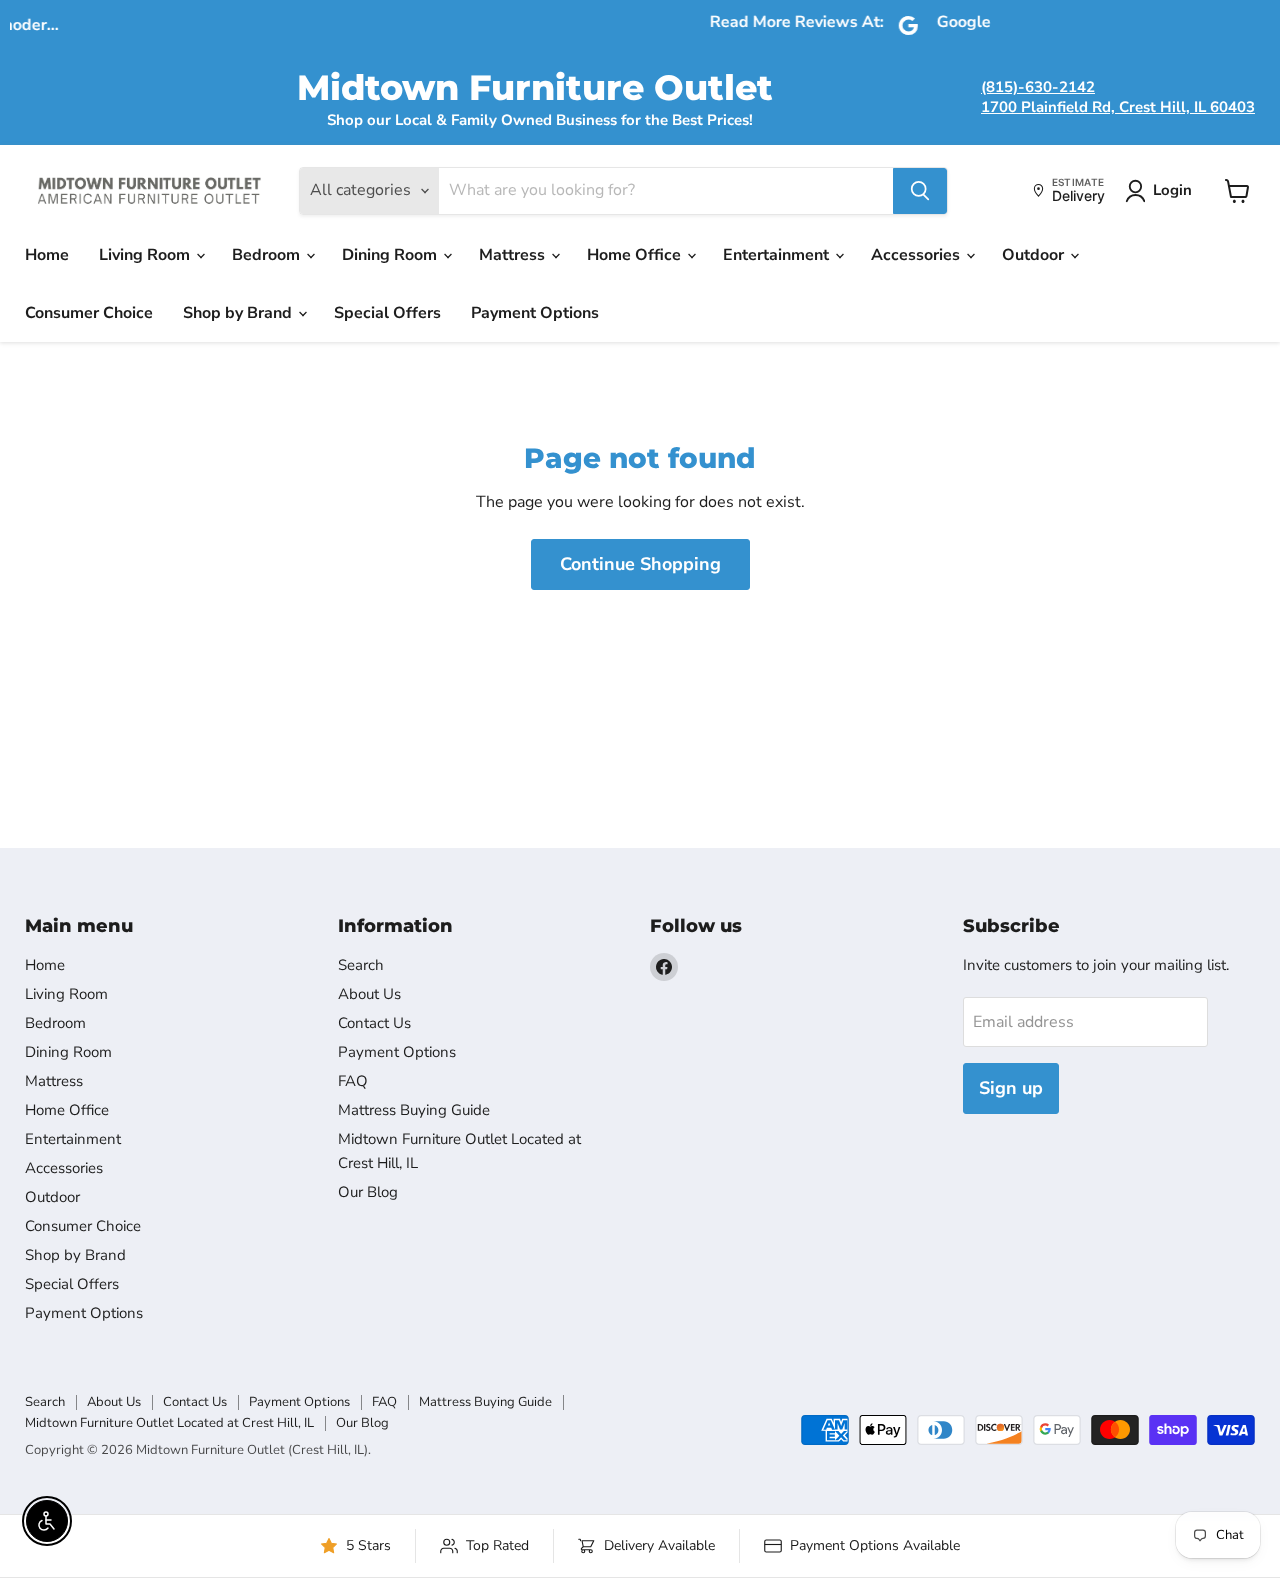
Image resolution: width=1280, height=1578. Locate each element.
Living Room (146, 255)
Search (361, 965)
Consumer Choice (89, 313)
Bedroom (268, 255)
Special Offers (387, 313)
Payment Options (535, 313)
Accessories (917, 255)
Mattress (514, 255)
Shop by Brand (239, 313)
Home (47, 255)
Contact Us (374, 1023)
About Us (369, 994)
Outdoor (1035, 255)
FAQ (353, 1081)
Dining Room (391, 255)
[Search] (920, 191)
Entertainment (778, 255)
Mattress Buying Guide (414, 1110)
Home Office (636, 255)
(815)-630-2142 (1038, 87)
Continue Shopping (640, 564)
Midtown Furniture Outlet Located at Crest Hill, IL (169, 1423)
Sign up (1011, 1088)
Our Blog (368, 1192)
